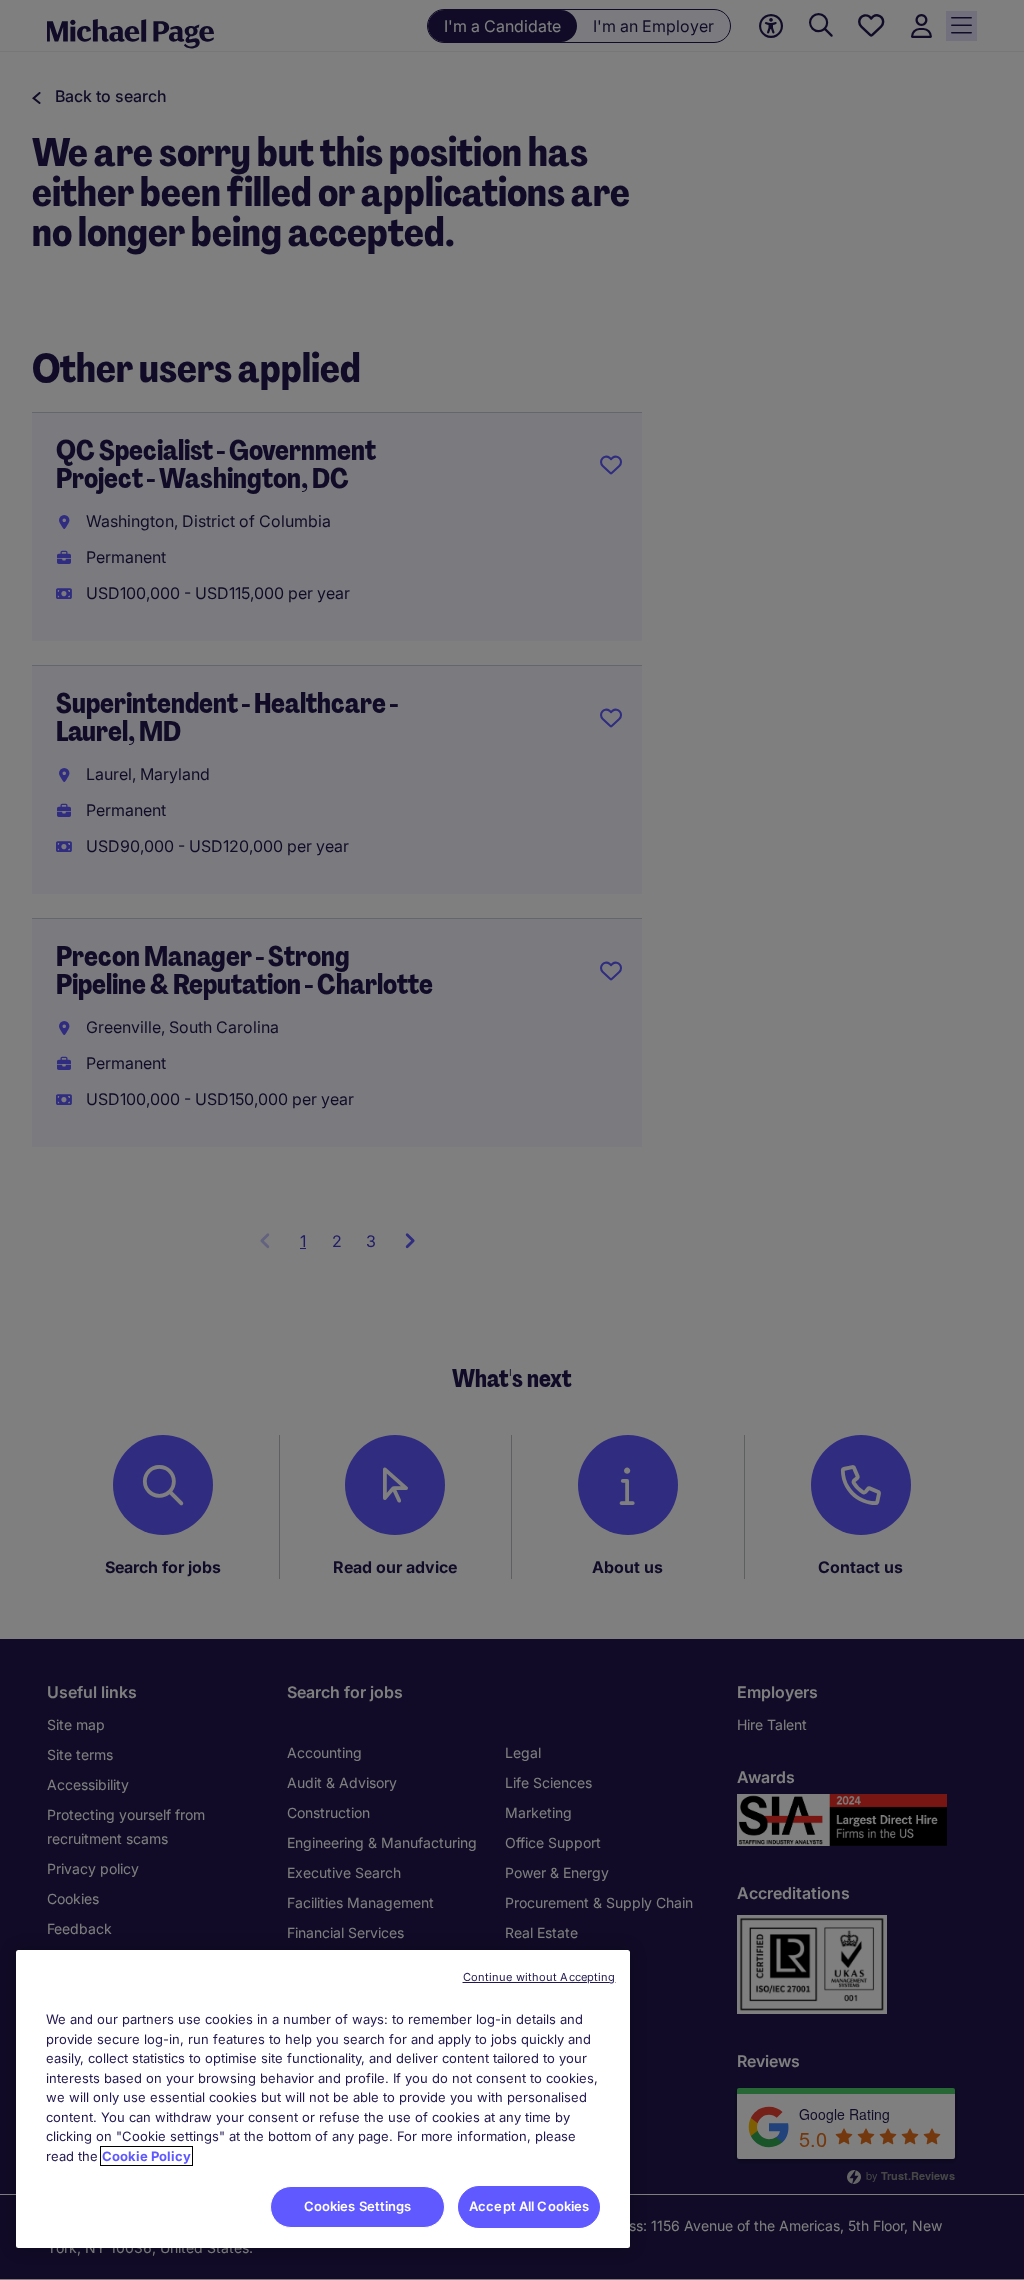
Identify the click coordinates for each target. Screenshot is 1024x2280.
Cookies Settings (358, 2206)
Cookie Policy (146, 2156)
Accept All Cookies (529, 2206)
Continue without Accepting (539, 1977)
